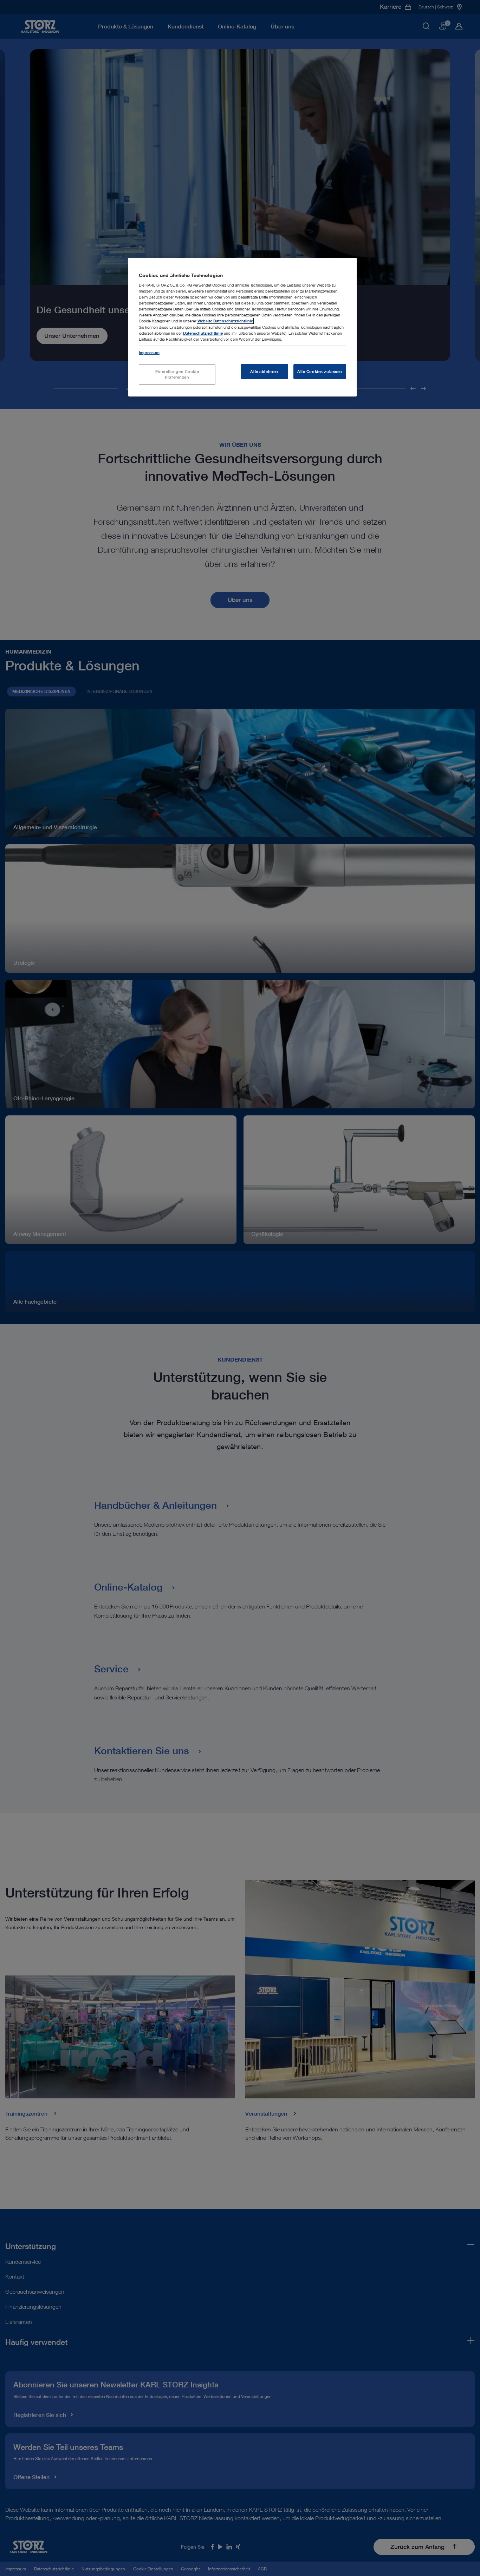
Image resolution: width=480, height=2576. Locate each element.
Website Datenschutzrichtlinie (225, 321)
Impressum (149, 352)
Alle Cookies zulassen (320, 371)
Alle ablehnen (264, 371)
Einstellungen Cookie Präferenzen (177, 374)
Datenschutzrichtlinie (203, 333)
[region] (242, 327)
